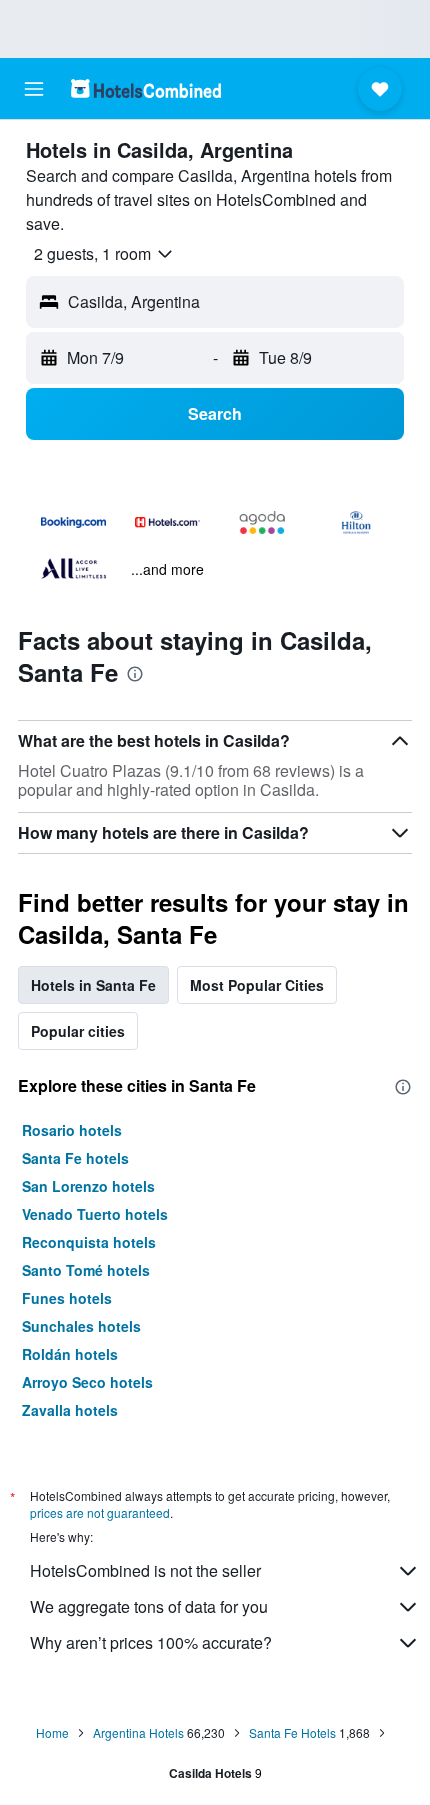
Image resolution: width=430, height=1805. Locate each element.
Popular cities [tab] (78, 1031)
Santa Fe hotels (75, 1158)
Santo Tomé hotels (86, 1270)
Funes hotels (67, 1298)
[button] (34, 89)
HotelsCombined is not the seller (145, 1570)
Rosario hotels (72, 1130)
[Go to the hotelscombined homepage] (146, 88)
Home (52, 1732)
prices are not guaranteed (100, 1512)
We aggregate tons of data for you (149, 1606)
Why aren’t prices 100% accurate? (151, 1642)
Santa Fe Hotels (292, 1732)
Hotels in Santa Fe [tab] (93, 985)
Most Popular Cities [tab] (257, 985)
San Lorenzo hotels (88, 1186)
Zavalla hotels (70, 1410)
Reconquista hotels (89, 1242)
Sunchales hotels (81, 1326)
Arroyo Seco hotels (87, 1382)
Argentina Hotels (138, 1732)
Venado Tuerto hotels (95, 1214)
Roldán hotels (70, 1354)
